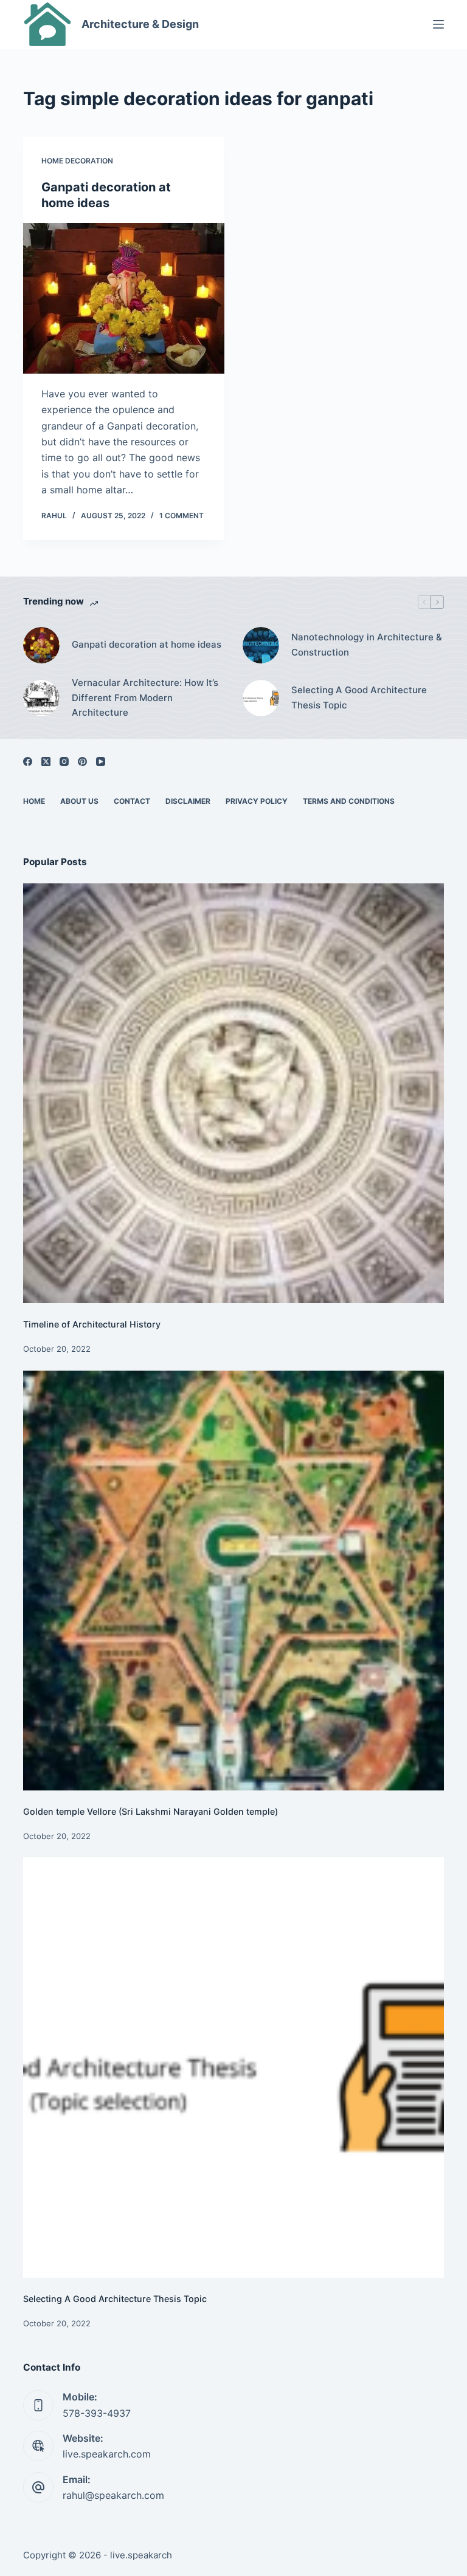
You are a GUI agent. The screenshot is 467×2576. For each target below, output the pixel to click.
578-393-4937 (97, 2413)
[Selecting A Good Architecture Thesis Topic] (261, 698)
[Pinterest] (82, 762)
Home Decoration (77, 161)
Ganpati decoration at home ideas (147, 644)
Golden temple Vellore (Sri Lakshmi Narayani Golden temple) (150, 1811)
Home (34, 801)
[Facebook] (28, 762)
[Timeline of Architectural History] (233, 1093)
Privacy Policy (257, 801)
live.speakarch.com (107, 2454)
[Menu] (438, 24)
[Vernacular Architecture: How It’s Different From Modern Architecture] (41, 698)
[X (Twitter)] (46, 762)
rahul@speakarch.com (113, 2495)
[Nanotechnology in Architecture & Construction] (261, 645)
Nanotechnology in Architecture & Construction (367, 645)
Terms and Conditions (349, 801)
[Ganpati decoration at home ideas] (124, 298)
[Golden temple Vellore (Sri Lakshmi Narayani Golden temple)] (233, 1581)
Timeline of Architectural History (92, 1324)
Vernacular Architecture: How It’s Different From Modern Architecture (145, 698)
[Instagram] (64, 762)
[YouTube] (101, 762)
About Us (79, 801)
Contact (132, 801)
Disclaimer (188, 801)
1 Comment (182, 516)
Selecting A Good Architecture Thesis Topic (359, 697)
